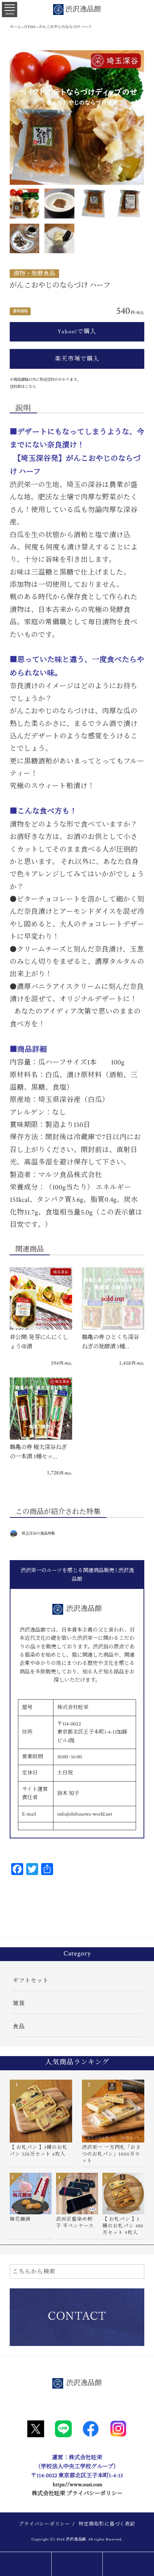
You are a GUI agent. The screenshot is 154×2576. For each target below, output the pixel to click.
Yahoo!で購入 (77, 331)
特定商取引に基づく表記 (107, 2524)
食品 (19, 2027)
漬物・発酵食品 (34, 273)
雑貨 (19, 2003)
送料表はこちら (23, 387)
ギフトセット (31, 1981)
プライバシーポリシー (44, 2524)
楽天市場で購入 (77, 359)
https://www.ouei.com (78, 2485)
